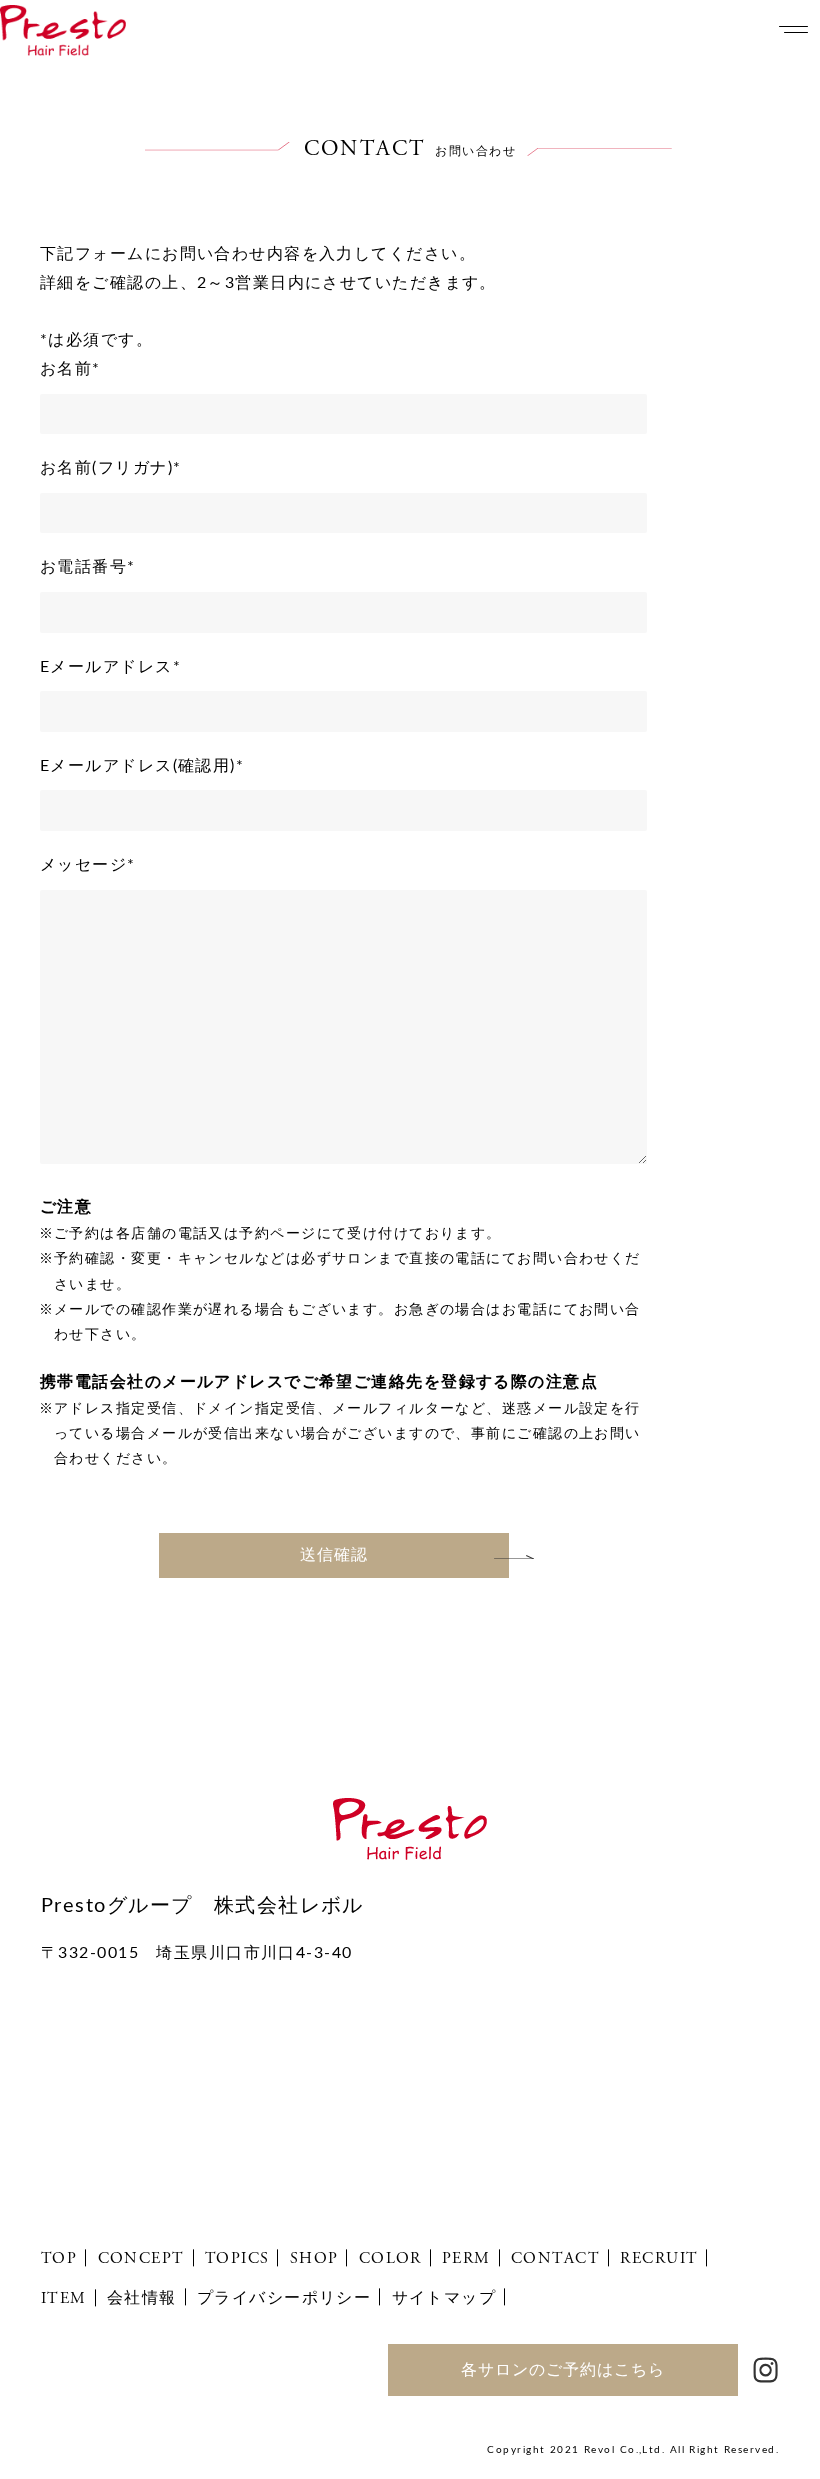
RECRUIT (659, 2258)
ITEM (64, 2298)
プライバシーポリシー (284, 2298)
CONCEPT (141, 2258)
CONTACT (555, 2258)
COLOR (390, 2258)
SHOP (314, 2258)
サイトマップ (444, 2298)
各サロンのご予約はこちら (563, 2370)
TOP (59, 2258)
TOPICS (237, 2258)
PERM (466, 2258)
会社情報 (142, 2298)
